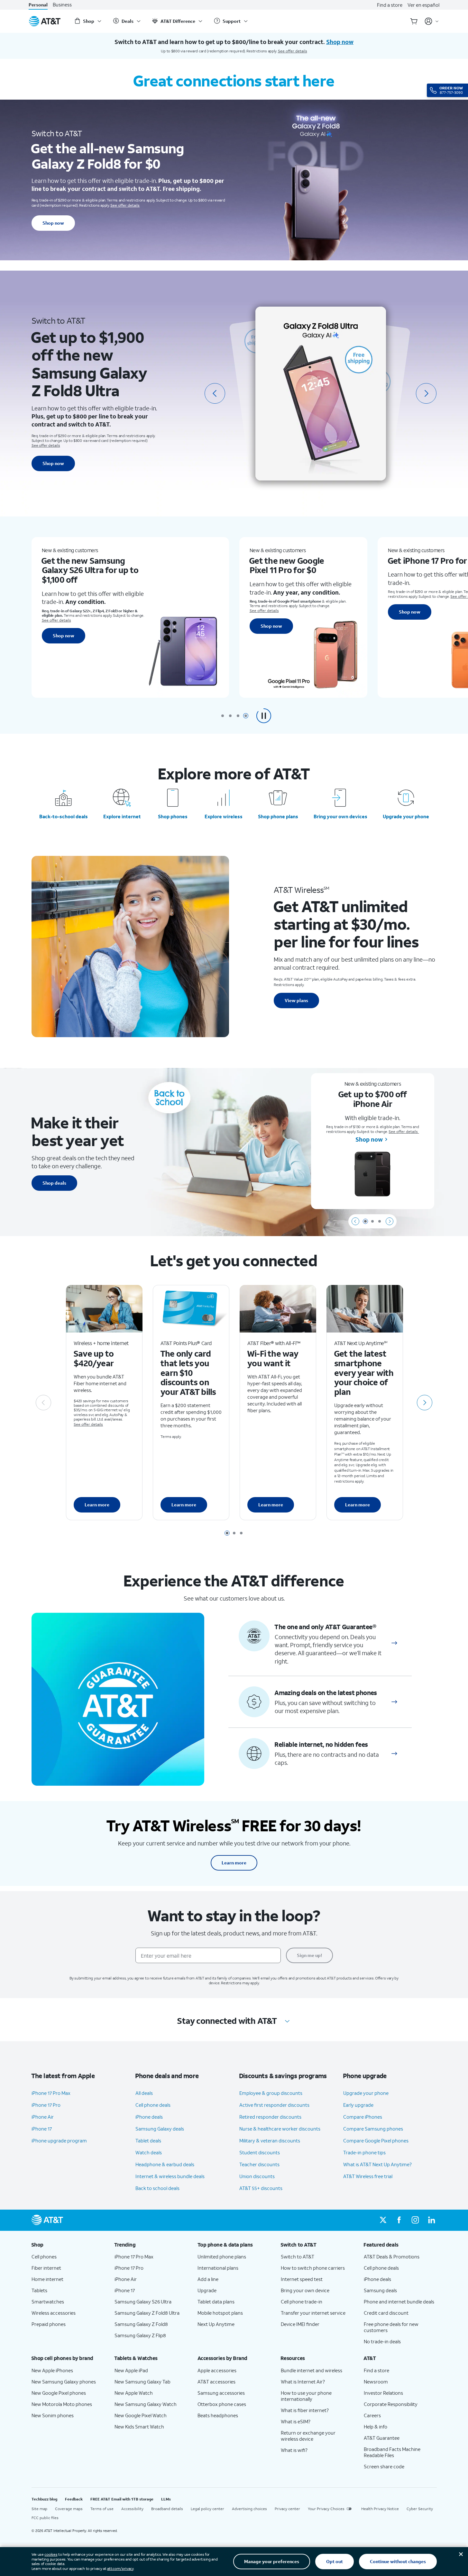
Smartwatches (48, 2302)
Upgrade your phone (406, 816)
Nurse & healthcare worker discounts (280, 2129)
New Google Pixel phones (59, 2393)
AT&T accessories (216, 2382)
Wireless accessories (54, 2313)
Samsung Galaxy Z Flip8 (140, 2335)
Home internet (47, 2279)
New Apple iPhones (52, 2370)
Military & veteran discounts (270, 2141)
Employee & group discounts (271, 2093)
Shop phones (173, 816)
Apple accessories (217, 2370)
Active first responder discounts (274, 2105)
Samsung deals (380, 2290)
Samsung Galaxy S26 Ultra (143, 2302)
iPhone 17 (42, 2129)
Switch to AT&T (298, 2257)
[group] (68, 2245)
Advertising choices (249, 2509)
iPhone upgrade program (59, 2141)
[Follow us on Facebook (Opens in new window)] (399, 2220)
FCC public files (45, 2518)
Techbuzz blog (44, 2499)
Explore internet (122, 816)
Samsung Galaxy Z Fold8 (141, 2324)
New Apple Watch (134, 2393)
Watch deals (149, 2152)
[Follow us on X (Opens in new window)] (383, 2220)
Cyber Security (420, 2509)
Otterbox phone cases (222, 2404)
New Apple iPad (131, 2370)
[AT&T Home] (45, 21)
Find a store (390, 5)
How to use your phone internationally (306, 2396)
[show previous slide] (355, 1221)
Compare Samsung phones (373, 2129)
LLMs (166, 2499)
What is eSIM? (296, 2421)
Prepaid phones (49, 2324)
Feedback (74, 2499)
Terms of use (102, 2509)
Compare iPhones (363, 2117)
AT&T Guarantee (382, 2438)
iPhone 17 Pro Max (51, 2093)
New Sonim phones (53, 2415)
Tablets (39, 2290)
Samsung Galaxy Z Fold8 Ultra (147, 2313)
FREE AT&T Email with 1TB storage (122, 2499)
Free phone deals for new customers (391, 2327)
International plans (218, 2268)
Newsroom (376, 2382)
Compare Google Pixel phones (376, 2141)
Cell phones (44, 2257)
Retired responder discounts (270, 2117)
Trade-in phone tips (364, 2152)
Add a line (208, 2279)
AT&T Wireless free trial (368, 2176)
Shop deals (54, 1183)
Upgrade (207, 2290)
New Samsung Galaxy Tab (142, 2382)
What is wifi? (294, 2450)
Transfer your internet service (313, 2313)
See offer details (293, 51)
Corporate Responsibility (391, 2404)
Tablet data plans (216, 2302)
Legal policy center (207, 2509)
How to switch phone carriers (313, 2268)
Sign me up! (309, 1955)
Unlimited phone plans (222, 2257)
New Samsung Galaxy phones (64, 2382)
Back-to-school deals (64, 816)
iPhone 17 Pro (46, 2105)
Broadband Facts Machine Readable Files (392, 2452)
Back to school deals (157, 2188)
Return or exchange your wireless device (308, 2436)
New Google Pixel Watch (141, 2415)
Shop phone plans (278, 816)
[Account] (432, 21)
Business (62, 5)
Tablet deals (148, 2141)
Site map (39, 2509)
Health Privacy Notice (380, 2509)
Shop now (53, 223)
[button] (264, 716)
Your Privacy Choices (326, 2509)
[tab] (223, 716)
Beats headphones (218, 2415)
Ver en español (423, 5)
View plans (296, 1000)
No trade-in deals (382, 2341)
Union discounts (257, 2176)
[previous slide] (215, 393)
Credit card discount (386, 2313)
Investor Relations (383, 2393)
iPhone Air (43, 2117)
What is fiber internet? (305, 2410)
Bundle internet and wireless (312, 2370)
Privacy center (287, 2509)
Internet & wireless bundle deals (170, 2176)
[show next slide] (390, 1221)
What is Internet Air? (303, 2382)
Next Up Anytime (216, 2324)
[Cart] (414, 21)
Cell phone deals (153, 2105)
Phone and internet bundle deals (399, 2302)
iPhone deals (149, 2117)
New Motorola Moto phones (62, 2404)
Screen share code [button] (384, 2466)
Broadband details (167, 2509)
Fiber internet (46, 2268)
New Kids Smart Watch (139, 2427)
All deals (144, 2093)
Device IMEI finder (300, 2324)
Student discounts (260, 2152)
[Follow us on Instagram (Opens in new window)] (415, 2220)
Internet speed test (302, 2279)
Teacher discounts (259, 2164)
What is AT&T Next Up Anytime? (377, 2164)
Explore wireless (224, 816)
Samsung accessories (221, 2393)
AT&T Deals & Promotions (392, 2257)
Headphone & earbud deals (165, 2164)
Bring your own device (305, 2290)
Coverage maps (69, 2509)
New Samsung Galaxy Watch (146, 2404)
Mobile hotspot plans (220, 2313)
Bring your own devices (340, 816)
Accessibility (132, 2509)
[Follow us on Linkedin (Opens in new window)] (431, 2220)
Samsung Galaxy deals (160, 2129)
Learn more (97, 1505)
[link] (394, 1643)
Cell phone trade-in (302, 2302)
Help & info (376, 2427)
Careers (372, 2415)
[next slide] (426, 393)
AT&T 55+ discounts (261, 2188)
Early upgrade (358, 2105)
